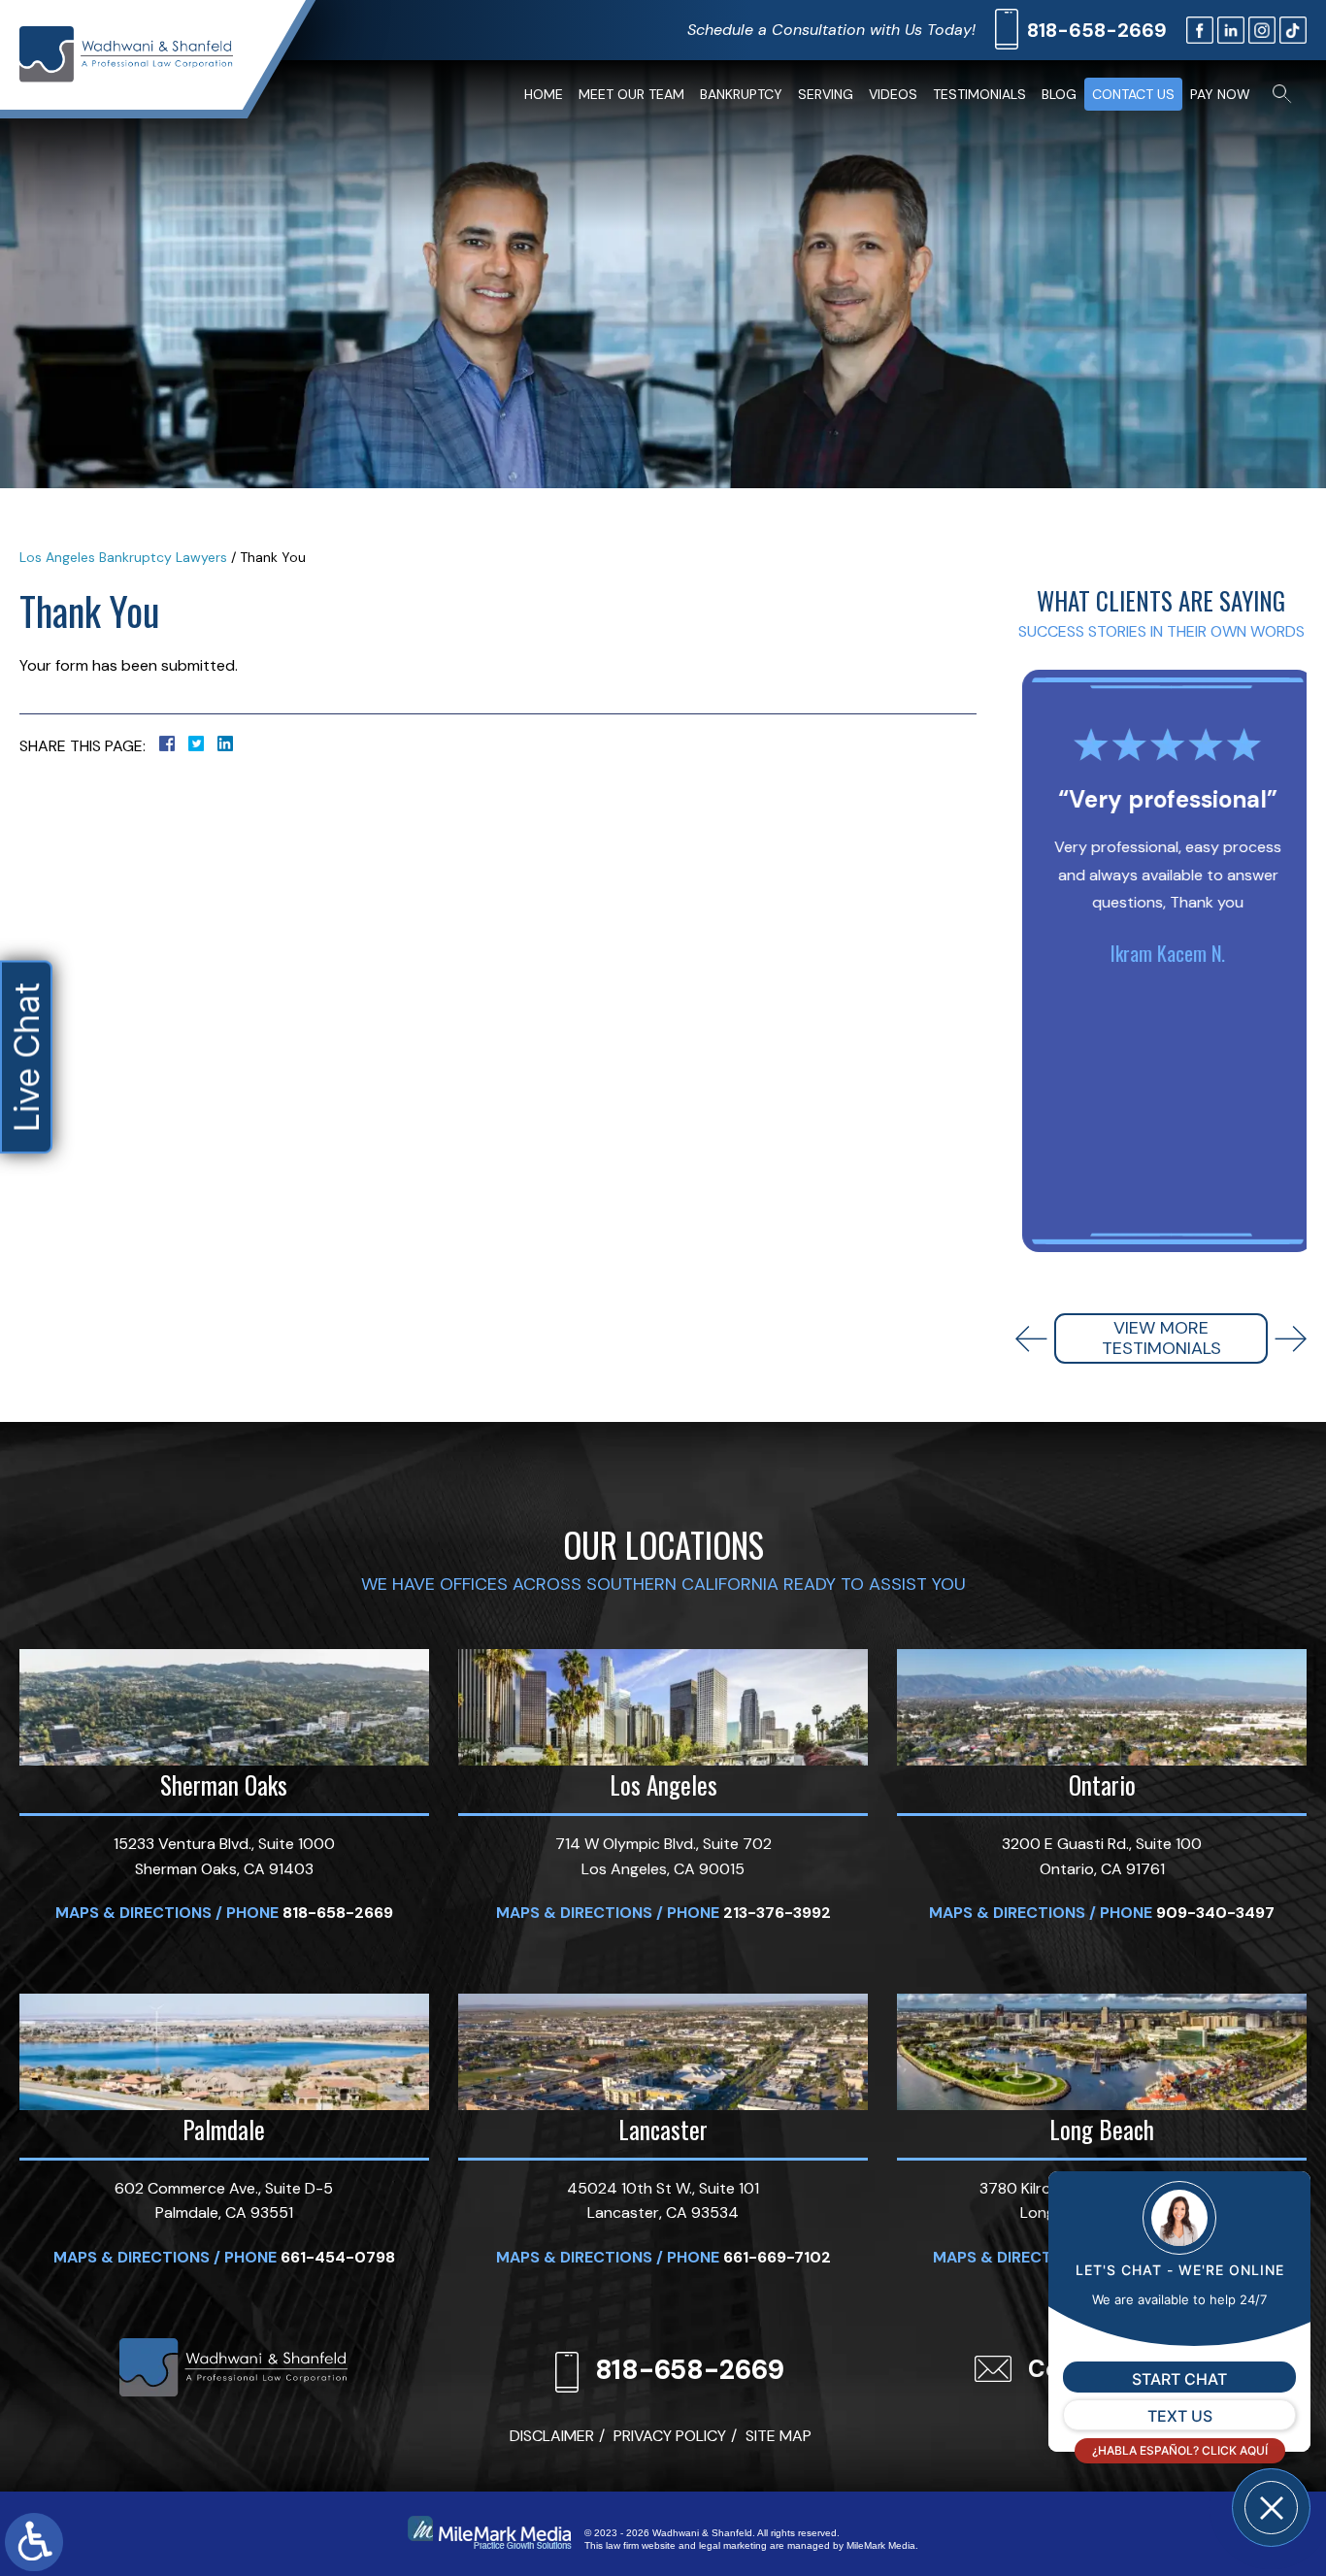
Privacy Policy (670, 2436)
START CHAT (1179, 2379)
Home (544, 94)
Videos (893, 94)
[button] (1031, 1339)
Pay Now (1220, 94)
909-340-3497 (1215, 1913)
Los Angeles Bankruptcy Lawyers (123, 557)
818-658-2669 (1097, 30)
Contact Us (1133, 94)
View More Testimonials (1161, 1338)
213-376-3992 (777, 1913)
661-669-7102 (777, 2257)
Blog (1059, 94)
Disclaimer (552, 2436)
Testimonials (979, 94)
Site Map (779, 2436)
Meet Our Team (631, 94)
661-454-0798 (338, 2257)
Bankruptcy (741, 94)
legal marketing (733, 2545)
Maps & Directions (133, 1913)
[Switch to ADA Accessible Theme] (34, 2542)
